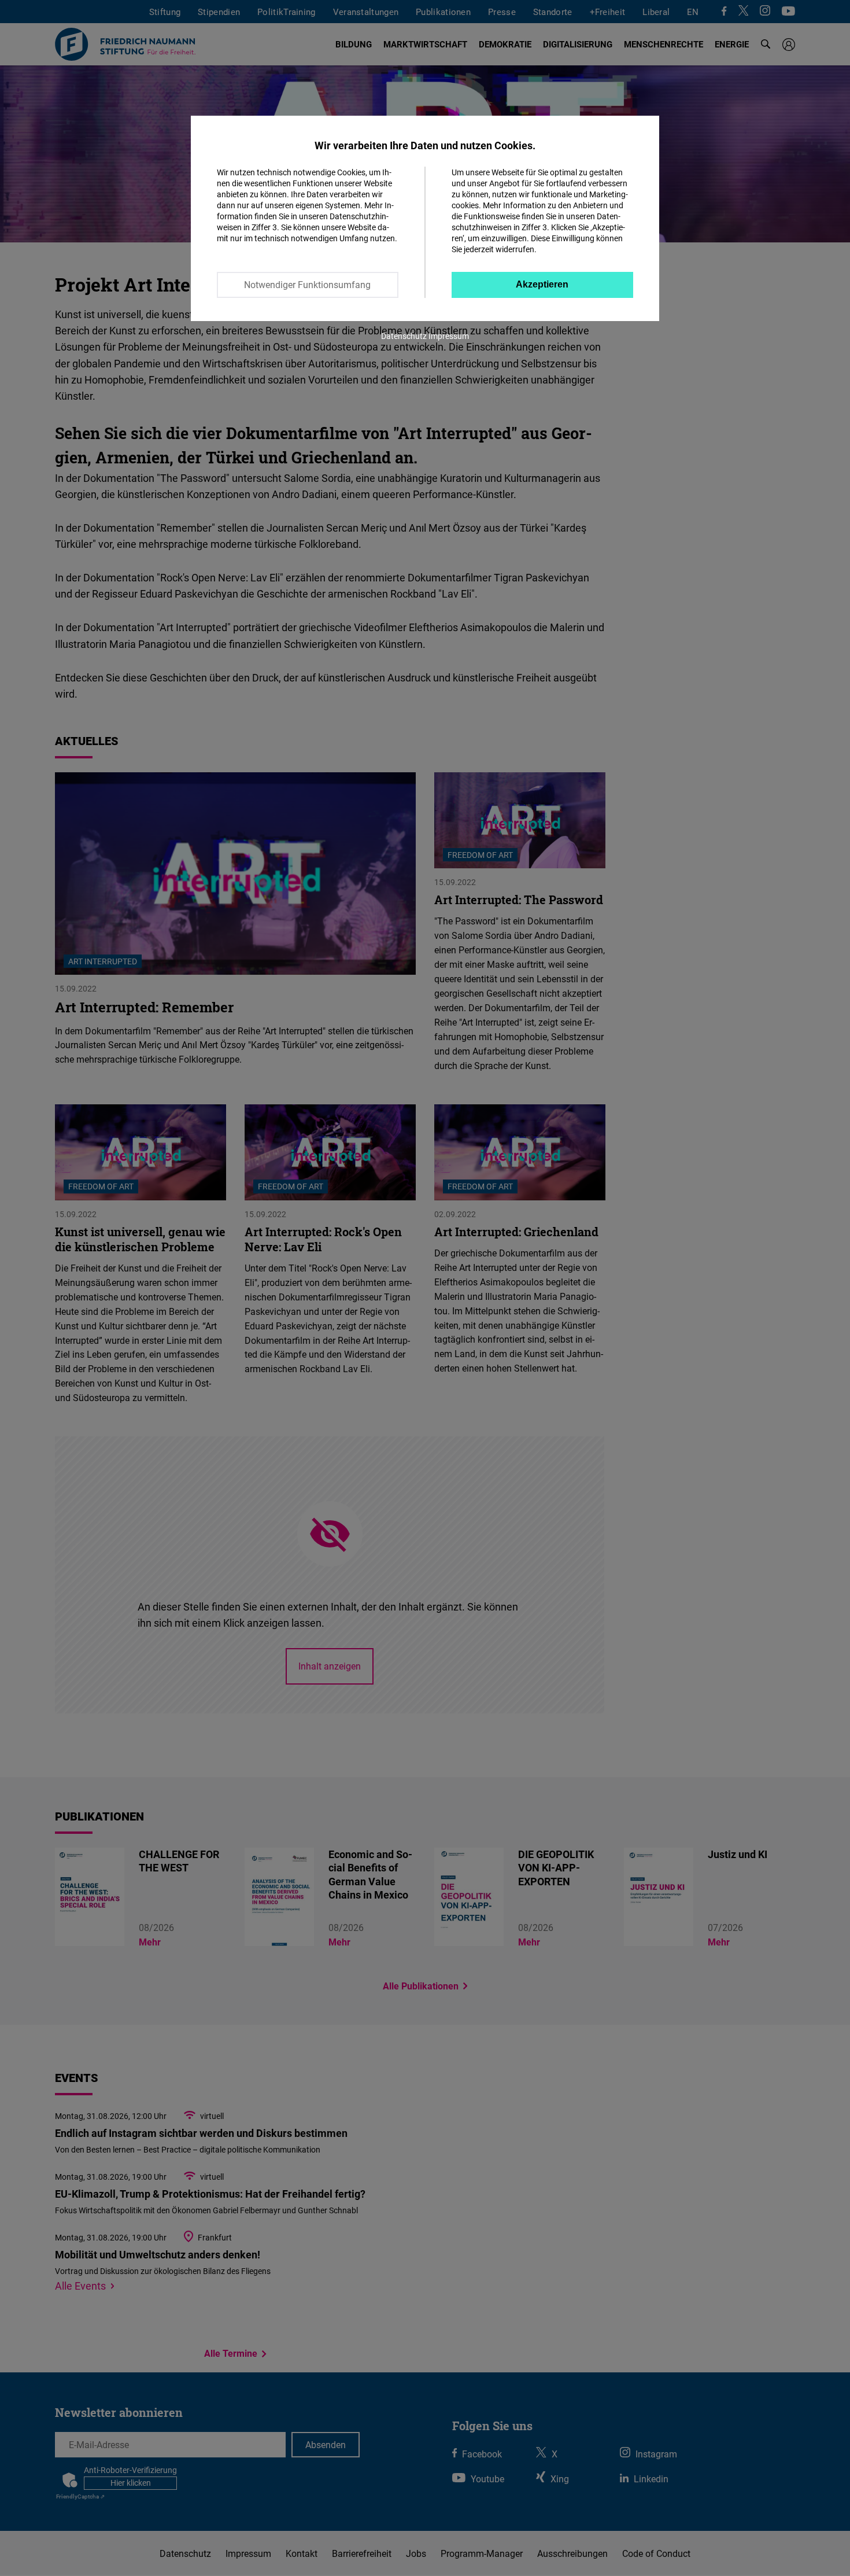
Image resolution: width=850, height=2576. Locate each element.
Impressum (449, 336)
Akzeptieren (542, 284)
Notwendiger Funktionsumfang (307, 285)
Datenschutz (404, 336)
